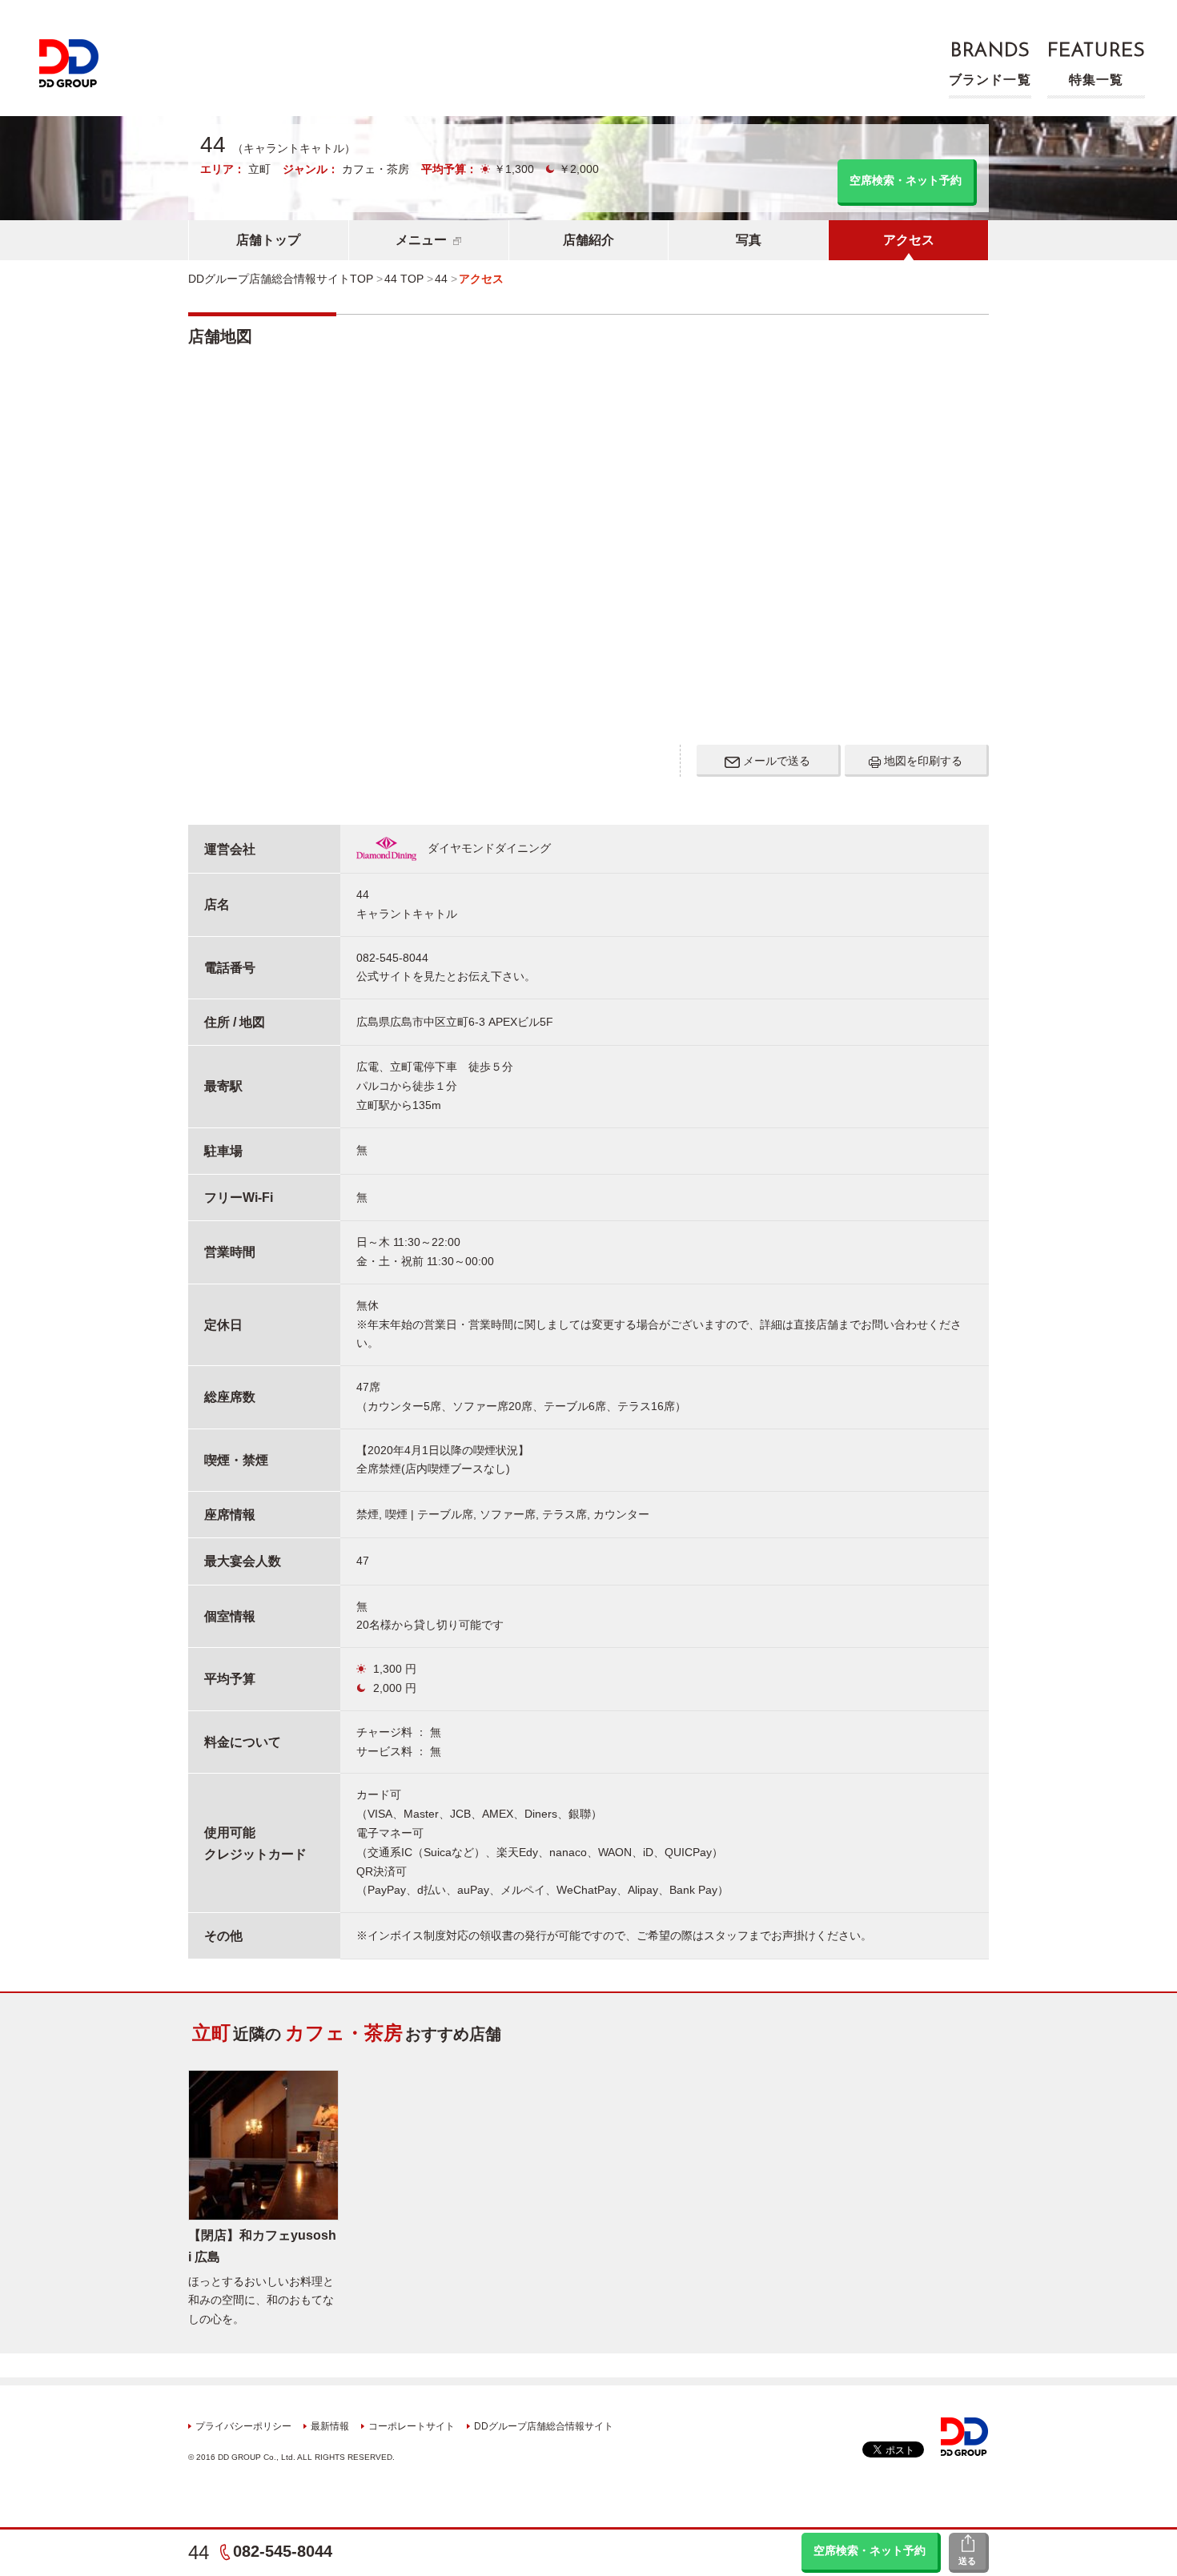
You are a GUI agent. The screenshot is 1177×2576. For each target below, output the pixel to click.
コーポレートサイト (412, 2426)
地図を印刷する (922, 761)
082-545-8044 (283, 2551)
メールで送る (775, 761)
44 (199, 2552)
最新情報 (330, 2426)
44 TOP (404, 279)
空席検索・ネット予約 (870, 2550)
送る (967, 2561)
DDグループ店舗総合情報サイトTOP (281, 279)
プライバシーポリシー (243, 2426)
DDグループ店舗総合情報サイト (544, 2426)
